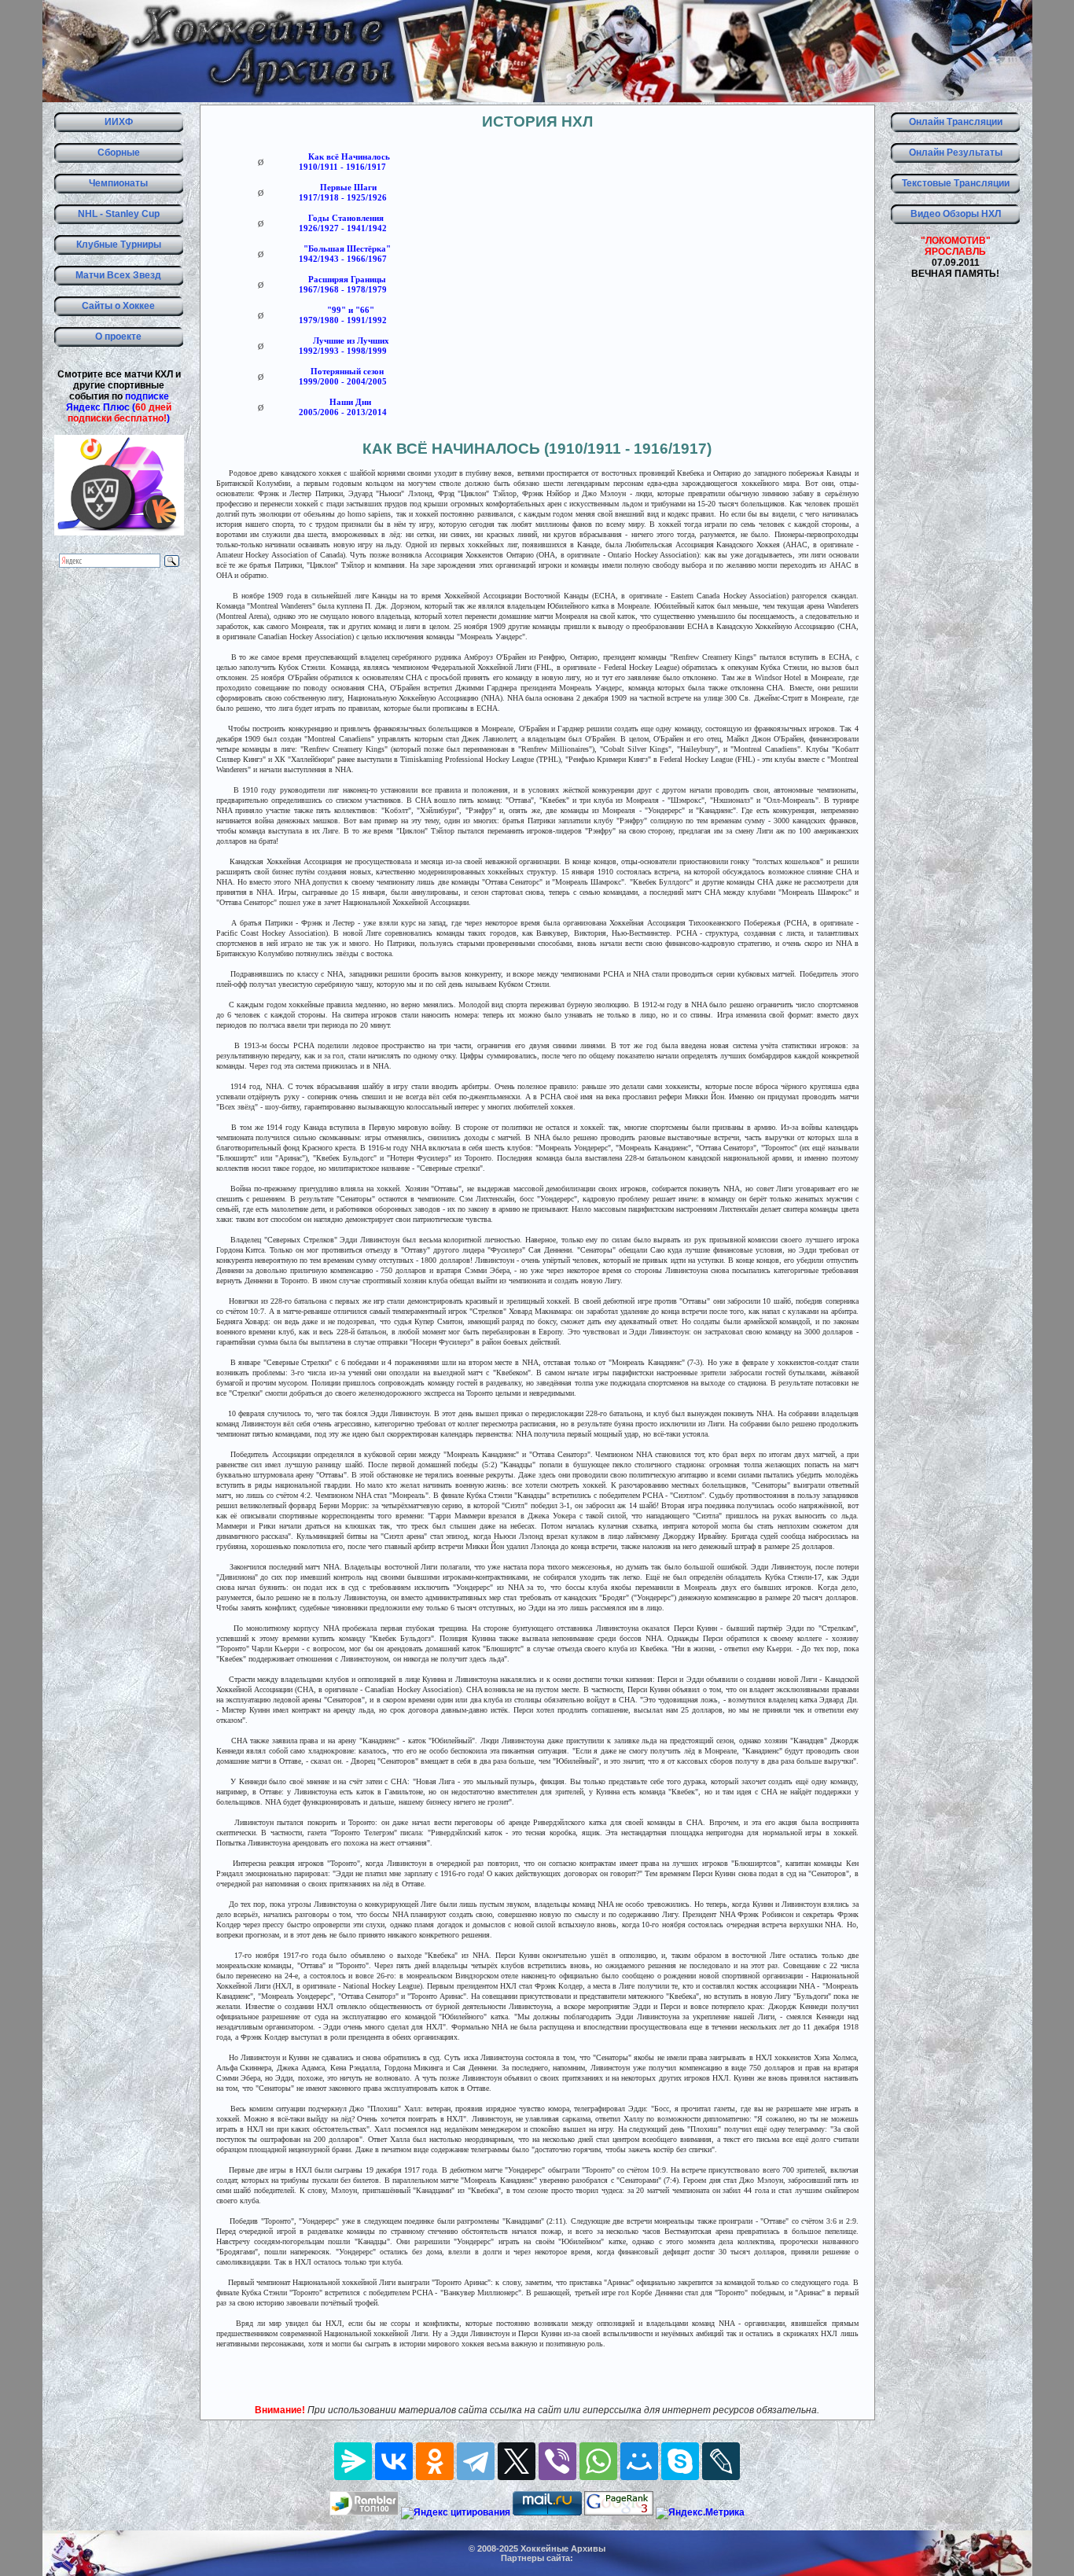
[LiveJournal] (721, 2461)
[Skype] (680, 2461)
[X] (517, 2461)
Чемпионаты (118, 183)
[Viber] (557, 2461)
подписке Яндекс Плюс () (119, 407)
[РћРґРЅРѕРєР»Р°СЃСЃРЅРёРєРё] (435, 2461)
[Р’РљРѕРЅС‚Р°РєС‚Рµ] (394, 2461)
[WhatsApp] (598, 2461)
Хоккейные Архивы (563, 2548)
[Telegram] (476, 2461)
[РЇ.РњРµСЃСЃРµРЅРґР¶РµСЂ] (353, 2461)
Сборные (119, 153)
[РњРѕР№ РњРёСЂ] (639, 2461)
